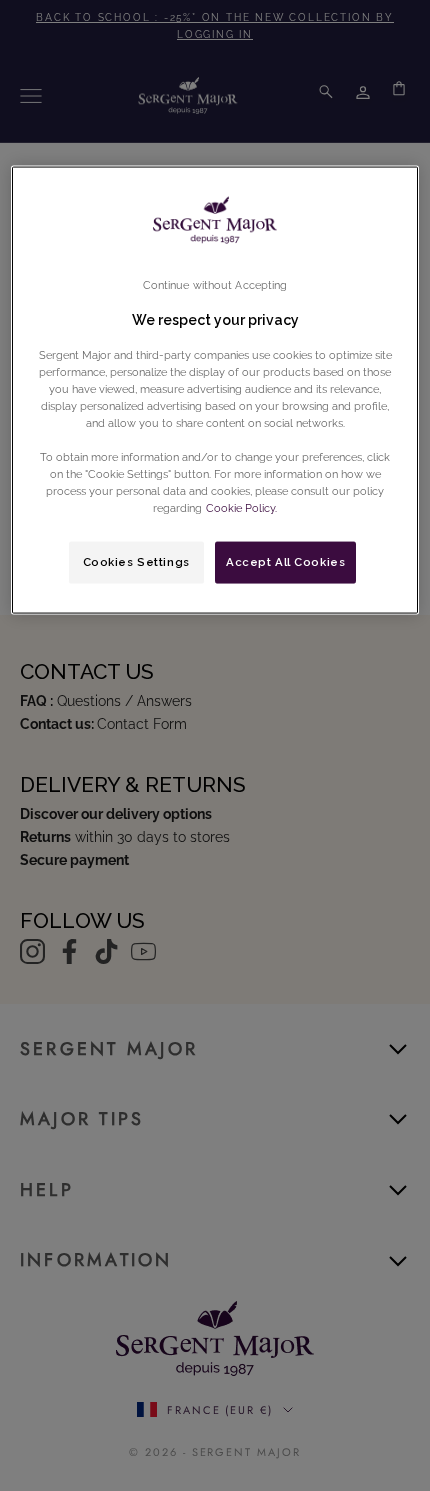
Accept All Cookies (285, 562)
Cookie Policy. (240, 508)
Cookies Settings (136, 562)
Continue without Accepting (215, 284)
